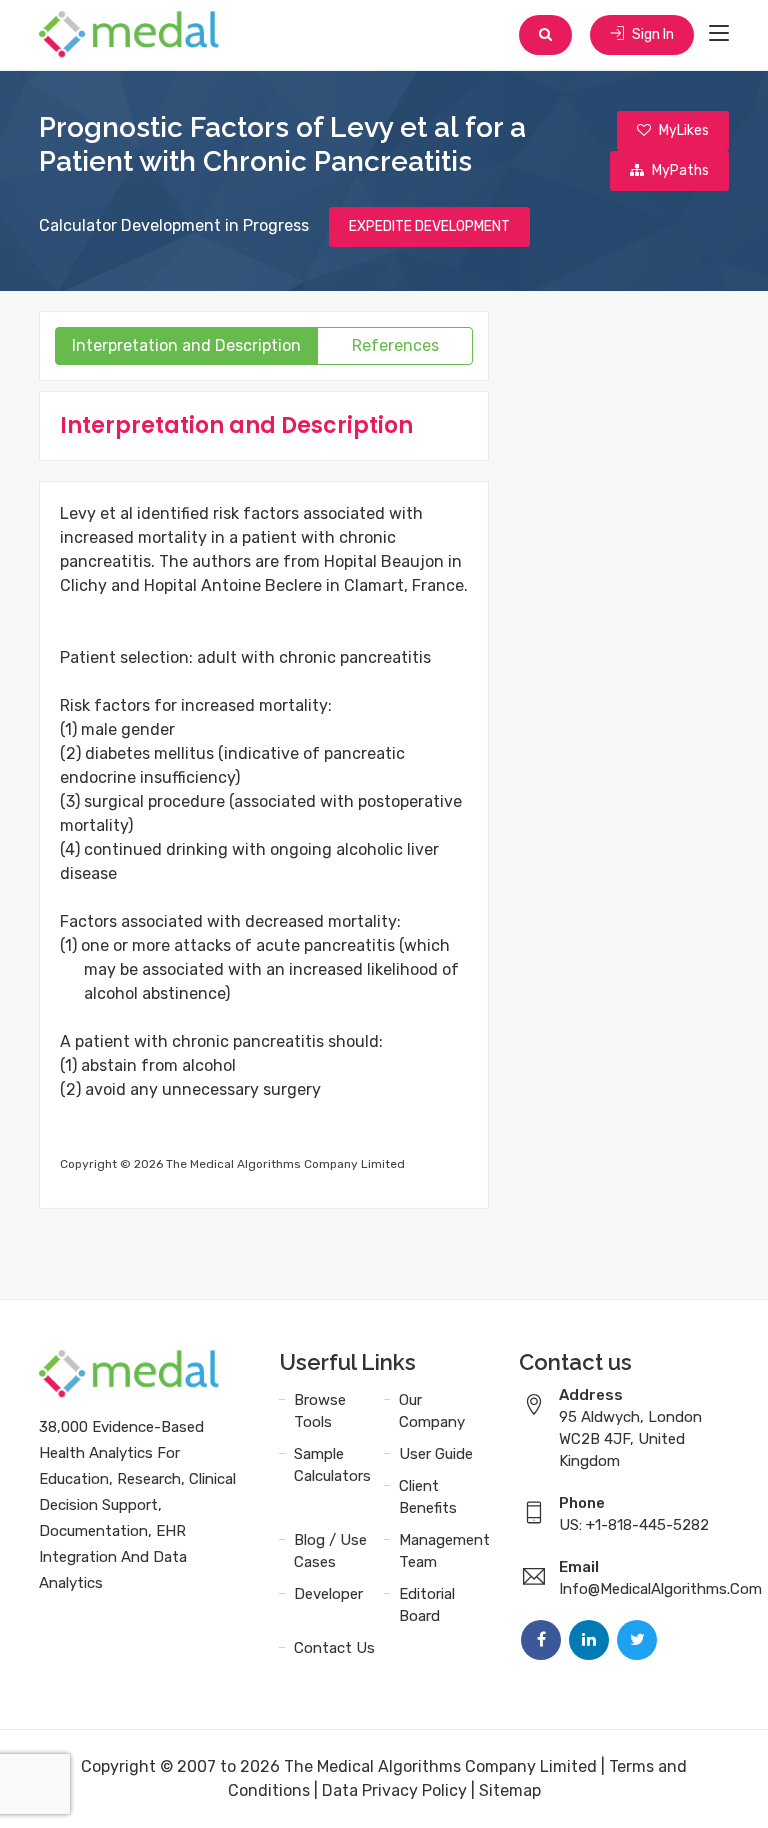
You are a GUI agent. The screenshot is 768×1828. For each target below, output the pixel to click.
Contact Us (334, 1648)
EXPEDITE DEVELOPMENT (429, 226)
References (395, 345)
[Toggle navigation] (719, 34)
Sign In (651, 34)
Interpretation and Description (186, 345)
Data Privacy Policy (394, 1790)
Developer (328, 1594)
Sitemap (510, 1790)
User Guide (436, 1454)
